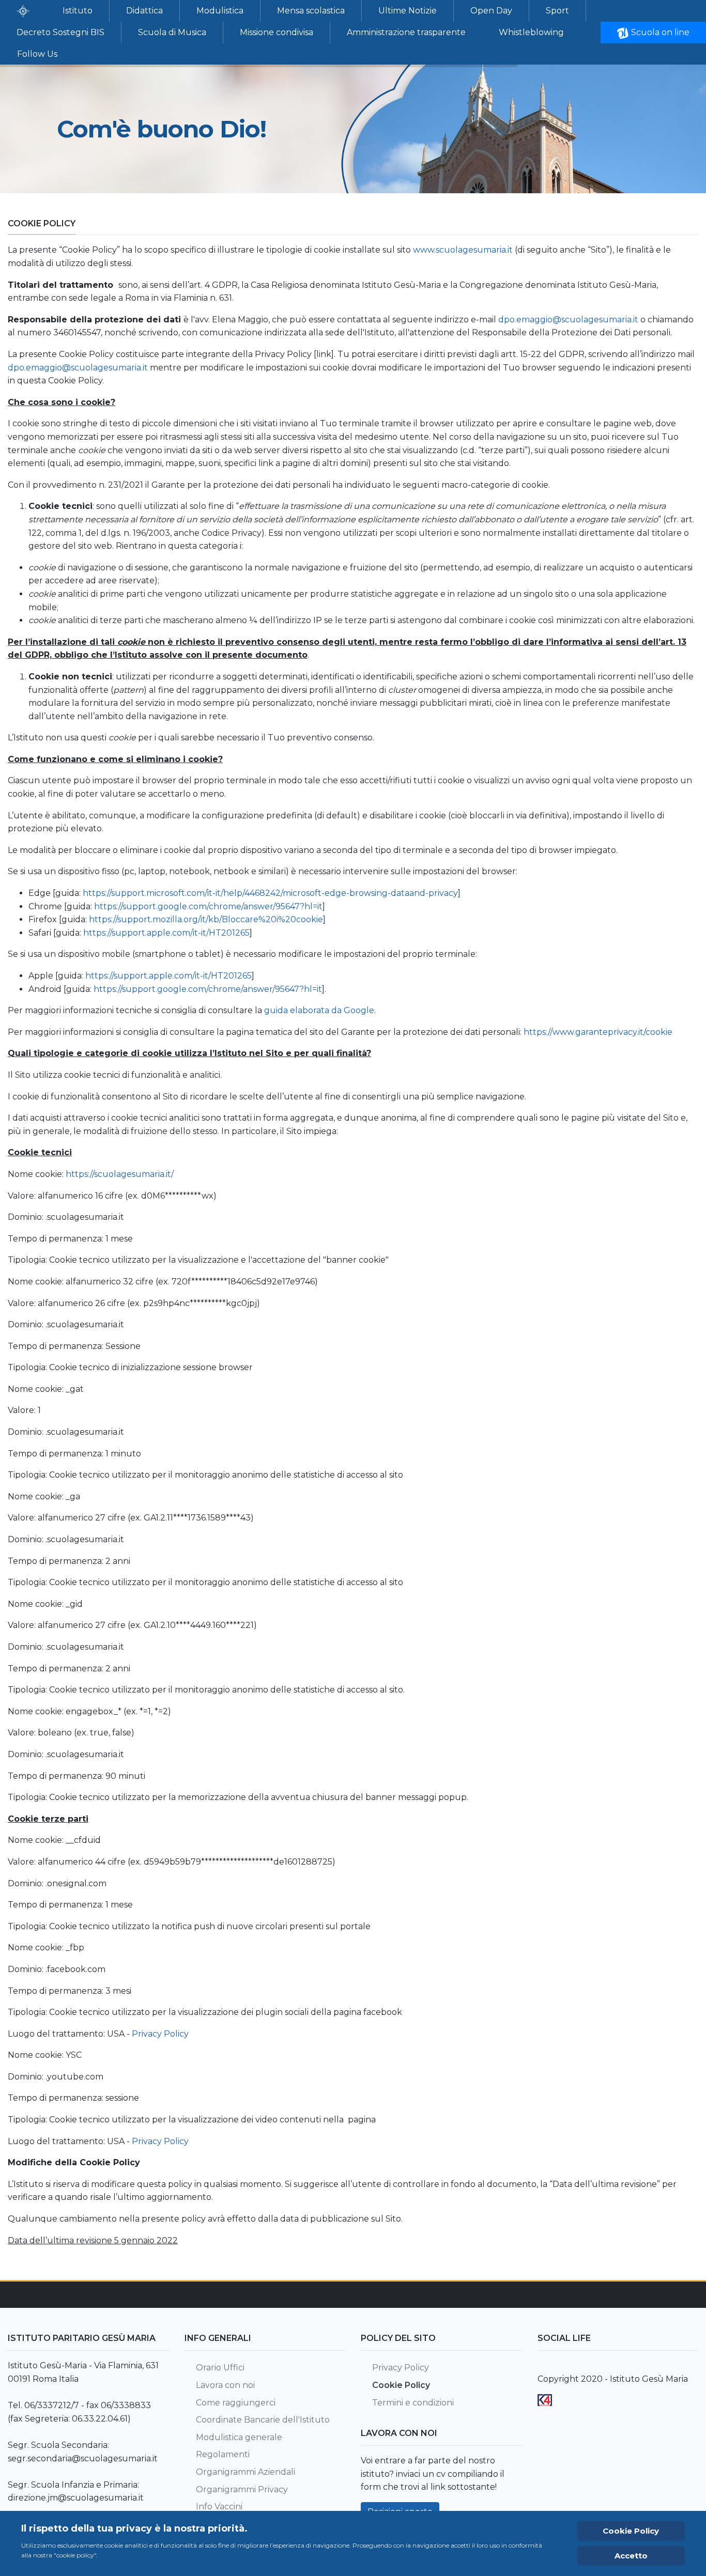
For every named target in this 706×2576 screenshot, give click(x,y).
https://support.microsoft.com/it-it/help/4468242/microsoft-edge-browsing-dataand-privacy (270, 893)
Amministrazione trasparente (406, 32)
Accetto (631, 2556)
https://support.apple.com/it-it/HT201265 (166, 933)
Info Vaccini (219, 2507)
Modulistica (220, 11)
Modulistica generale (239, 2437)
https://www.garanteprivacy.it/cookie (598, 1032)
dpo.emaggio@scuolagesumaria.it (568, 320)
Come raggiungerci (236, 2403)
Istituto (78, 11)
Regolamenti (223, 2454)
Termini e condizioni (413, 2403)
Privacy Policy (160, 2034)
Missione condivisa (277, 32)
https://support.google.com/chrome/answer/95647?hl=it (208, 906)
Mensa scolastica (311, 11)
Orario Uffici (220, 2368)
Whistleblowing (531, 32)
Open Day (491, 11)
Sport (557, 11)
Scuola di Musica (172, 32)
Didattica (144, 11)
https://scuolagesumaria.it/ (120, 1174)
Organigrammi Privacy (242, 2489)
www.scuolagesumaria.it (463, 250)
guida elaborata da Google (319, 1010)
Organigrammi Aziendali (245, 2472)
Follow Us (37, 54)
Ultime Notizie (408, 11)
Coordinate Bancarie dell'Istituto (263, 2420)
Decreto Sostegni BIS (60, 32)
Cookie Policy (401, 2385)
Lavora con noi (225, 2385)
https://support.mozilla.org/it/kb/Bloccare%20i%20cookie (206, 919)
